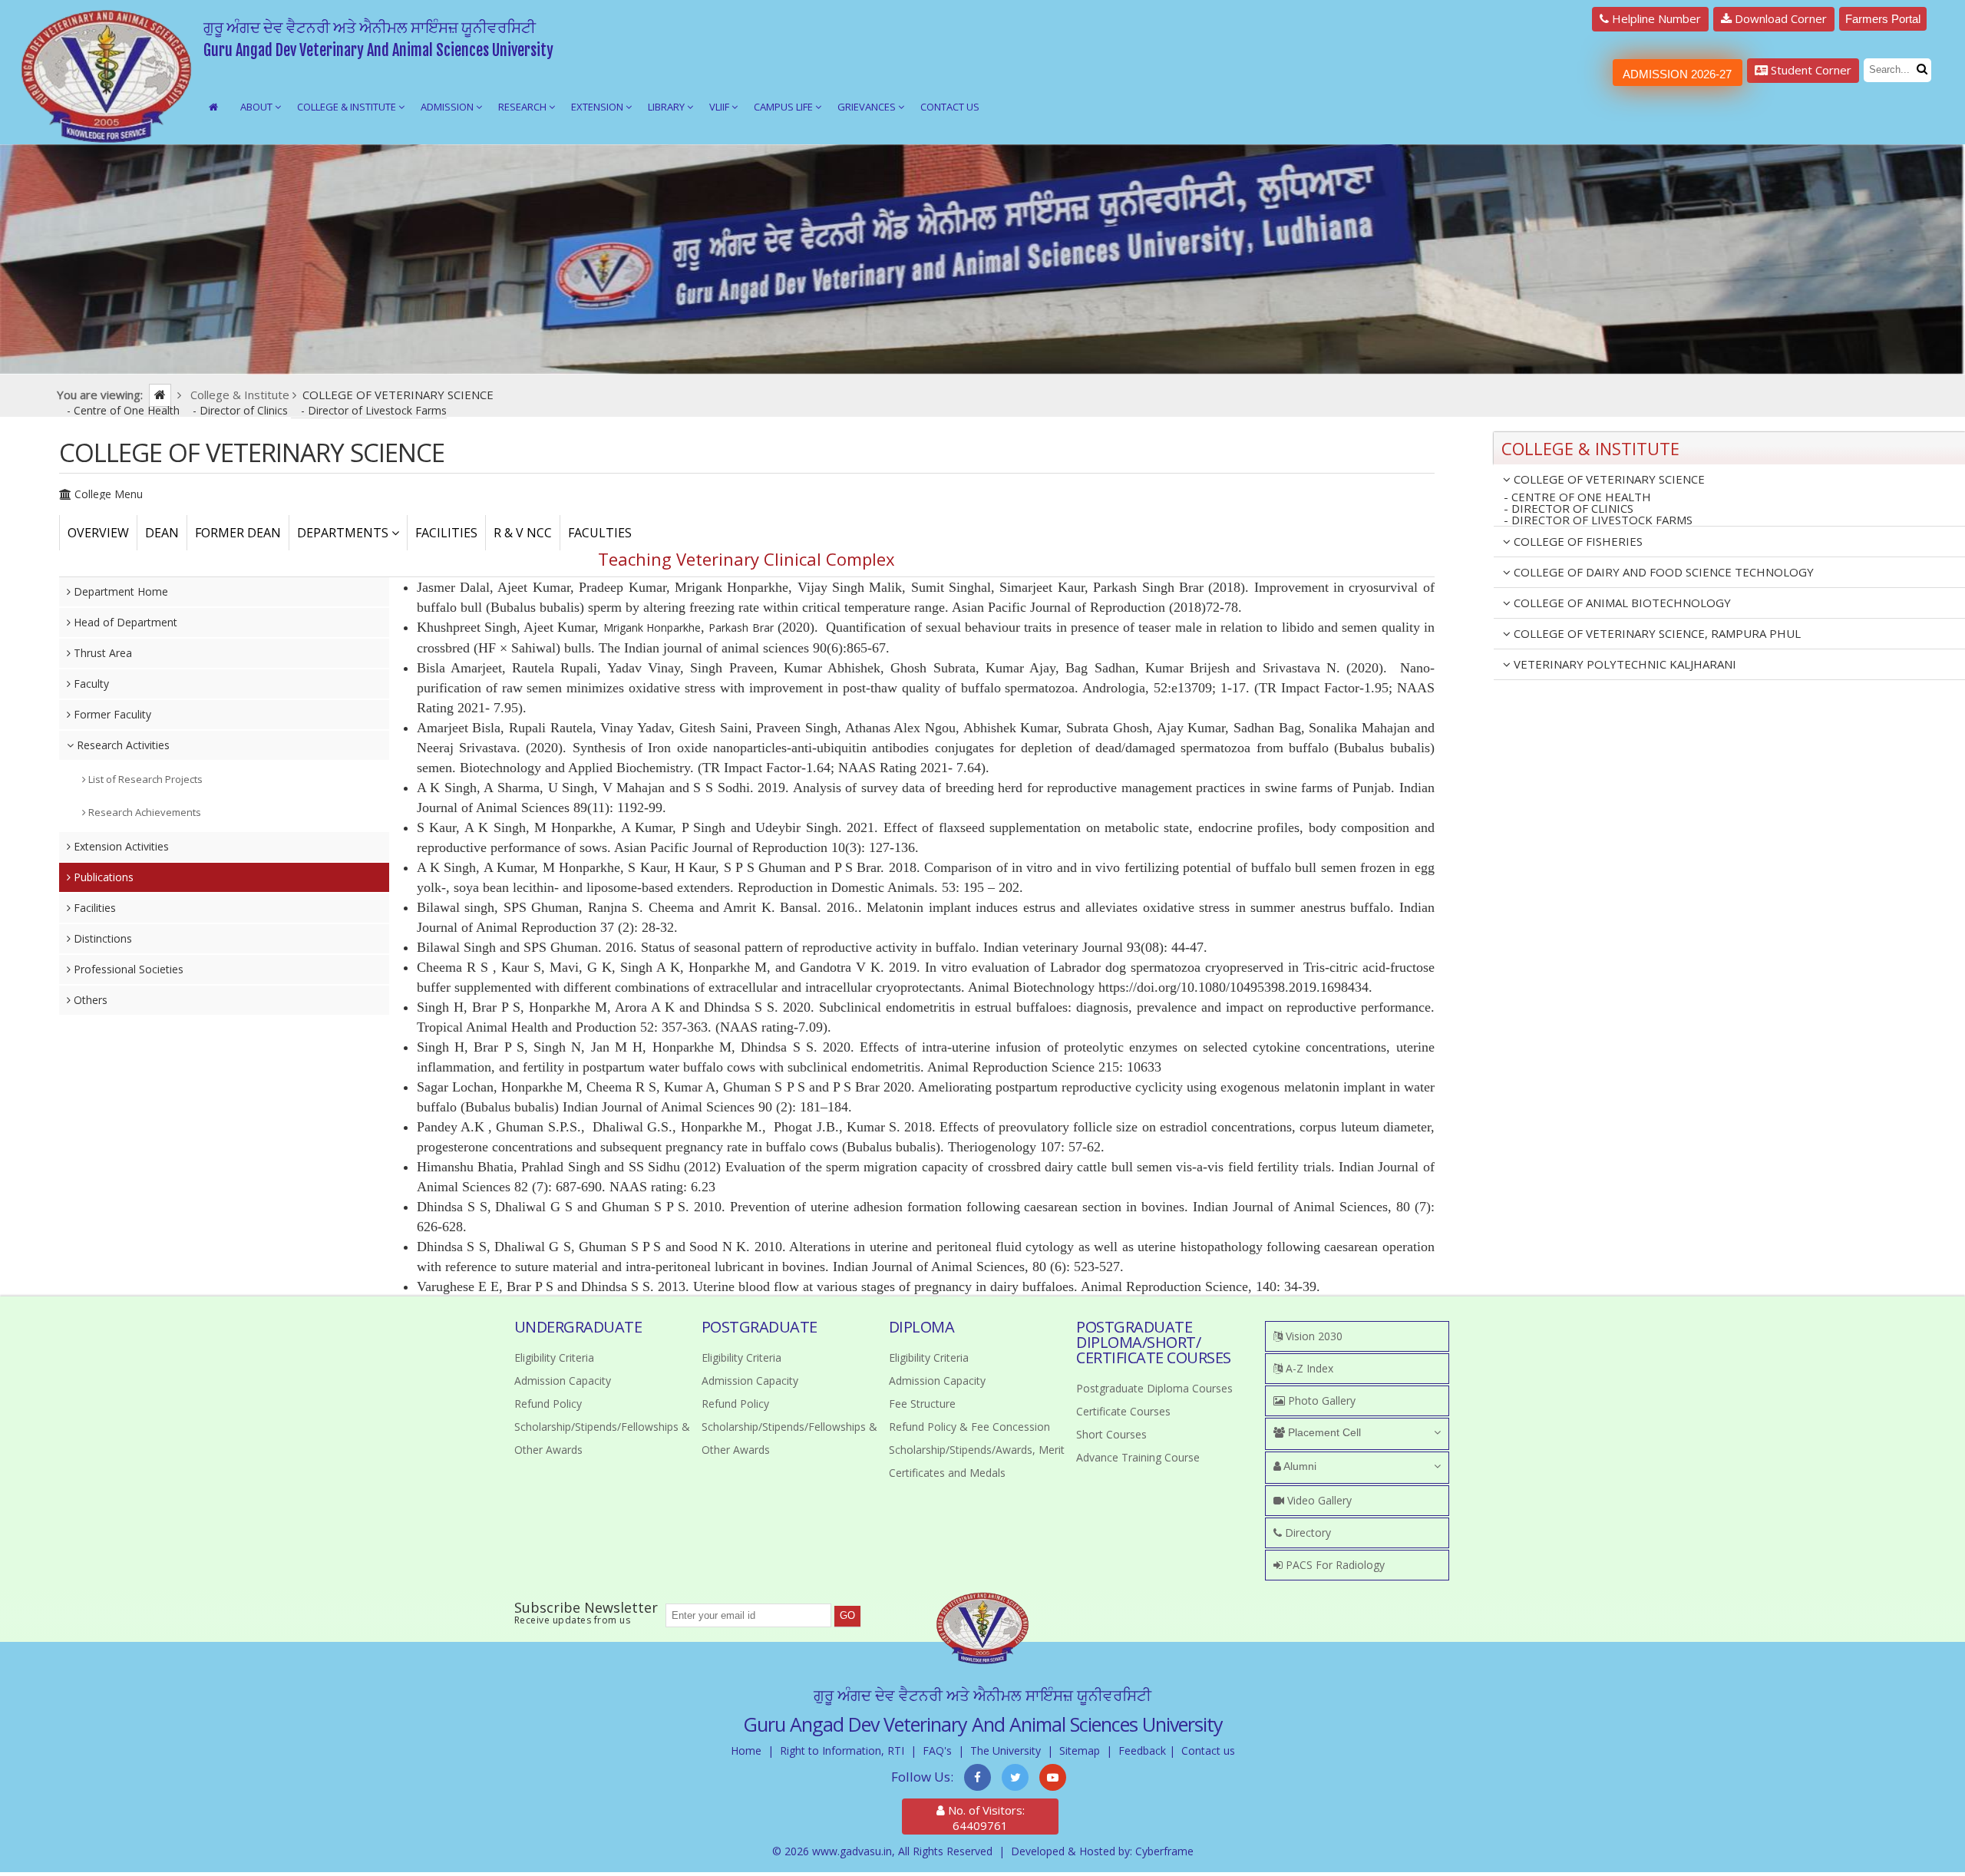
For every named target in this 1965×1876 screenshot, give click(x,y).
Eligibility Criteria (554, 1357)
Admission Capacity (563, 1381)
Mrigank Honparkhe (652, 628)
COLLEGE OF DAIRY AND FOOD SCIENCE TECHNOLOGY (1662, 572)
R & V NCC (523, 533)
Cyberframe (1164, 1851)
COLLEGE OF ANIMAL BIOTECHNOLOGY (1621, 603)
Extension (598, 107)
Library (667, 107)
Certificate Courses (1123, 1411)
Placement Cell (1323, 1432)
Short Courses (1111, 1434)
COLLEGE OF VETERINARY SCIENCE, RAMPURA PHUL (1656, 633)
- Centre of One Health (125, 410)
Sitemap (1080, 1750)
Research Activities (122, 745)
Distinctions (101, 938)
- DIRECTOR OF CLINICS (1569, 509)
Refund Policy (548, 1404)
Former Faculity (111, 714)
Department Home (119, 591)
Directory (1306, 1533)
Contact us (1208, 1750)
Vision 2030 (1313, 1336)
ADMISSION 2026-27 (1677, 74)
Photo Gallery (1320, 1400)
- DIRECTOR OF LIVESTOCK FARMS (1598, 520)
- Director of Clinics (242, 410)
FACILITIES (446, 533)
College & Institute (348, 107)
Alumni (1299, 1466)
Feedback (1142, 1750)
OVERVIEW (98, 533)
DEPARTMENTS (344, 533)
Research (523, 107)
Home (746, 1750)
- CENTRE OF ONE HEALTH (1577, 497)
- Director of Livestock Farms (374, 410)
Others (89, 1000)
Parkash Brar (741, 628)
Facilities (93, 908)
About (258, 107)
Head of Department (124, 622)
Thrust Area (101, 653)
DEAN (162, 533)
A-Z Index (1308, 1368)
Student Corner (1810, 70)
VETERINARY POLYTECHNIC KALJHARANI (1623, 664)
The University (1006, 1750)
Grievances (868, 107)
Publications (102, 877)
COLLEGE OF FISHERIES (1577, 541)
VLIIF (720, 107)
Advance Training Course (1138, 1457)
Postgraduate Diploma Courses (1154, 1388)
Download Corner (1779, 18)
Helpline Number (1655, 18)
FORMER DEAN (238, 533)
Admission (448, 107)
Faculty (90, 684)
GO (847, 1615)
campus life (784, 107)
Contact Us (950, 107)
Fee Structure (922, 1404)
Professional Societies (127, 969)
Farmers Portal (1883, 19)
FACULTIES (600, 533)
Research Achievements (144, 812)
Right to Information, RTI (842, 1750)
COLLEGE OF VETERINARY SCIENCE (1608, 479)
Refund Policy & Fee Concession (969, 1427)
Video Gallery (1318, 1500)
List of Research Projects (144, 779)
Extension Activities (120, 846)
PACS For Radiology (1334, 1565)
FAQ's (937, 1750)
